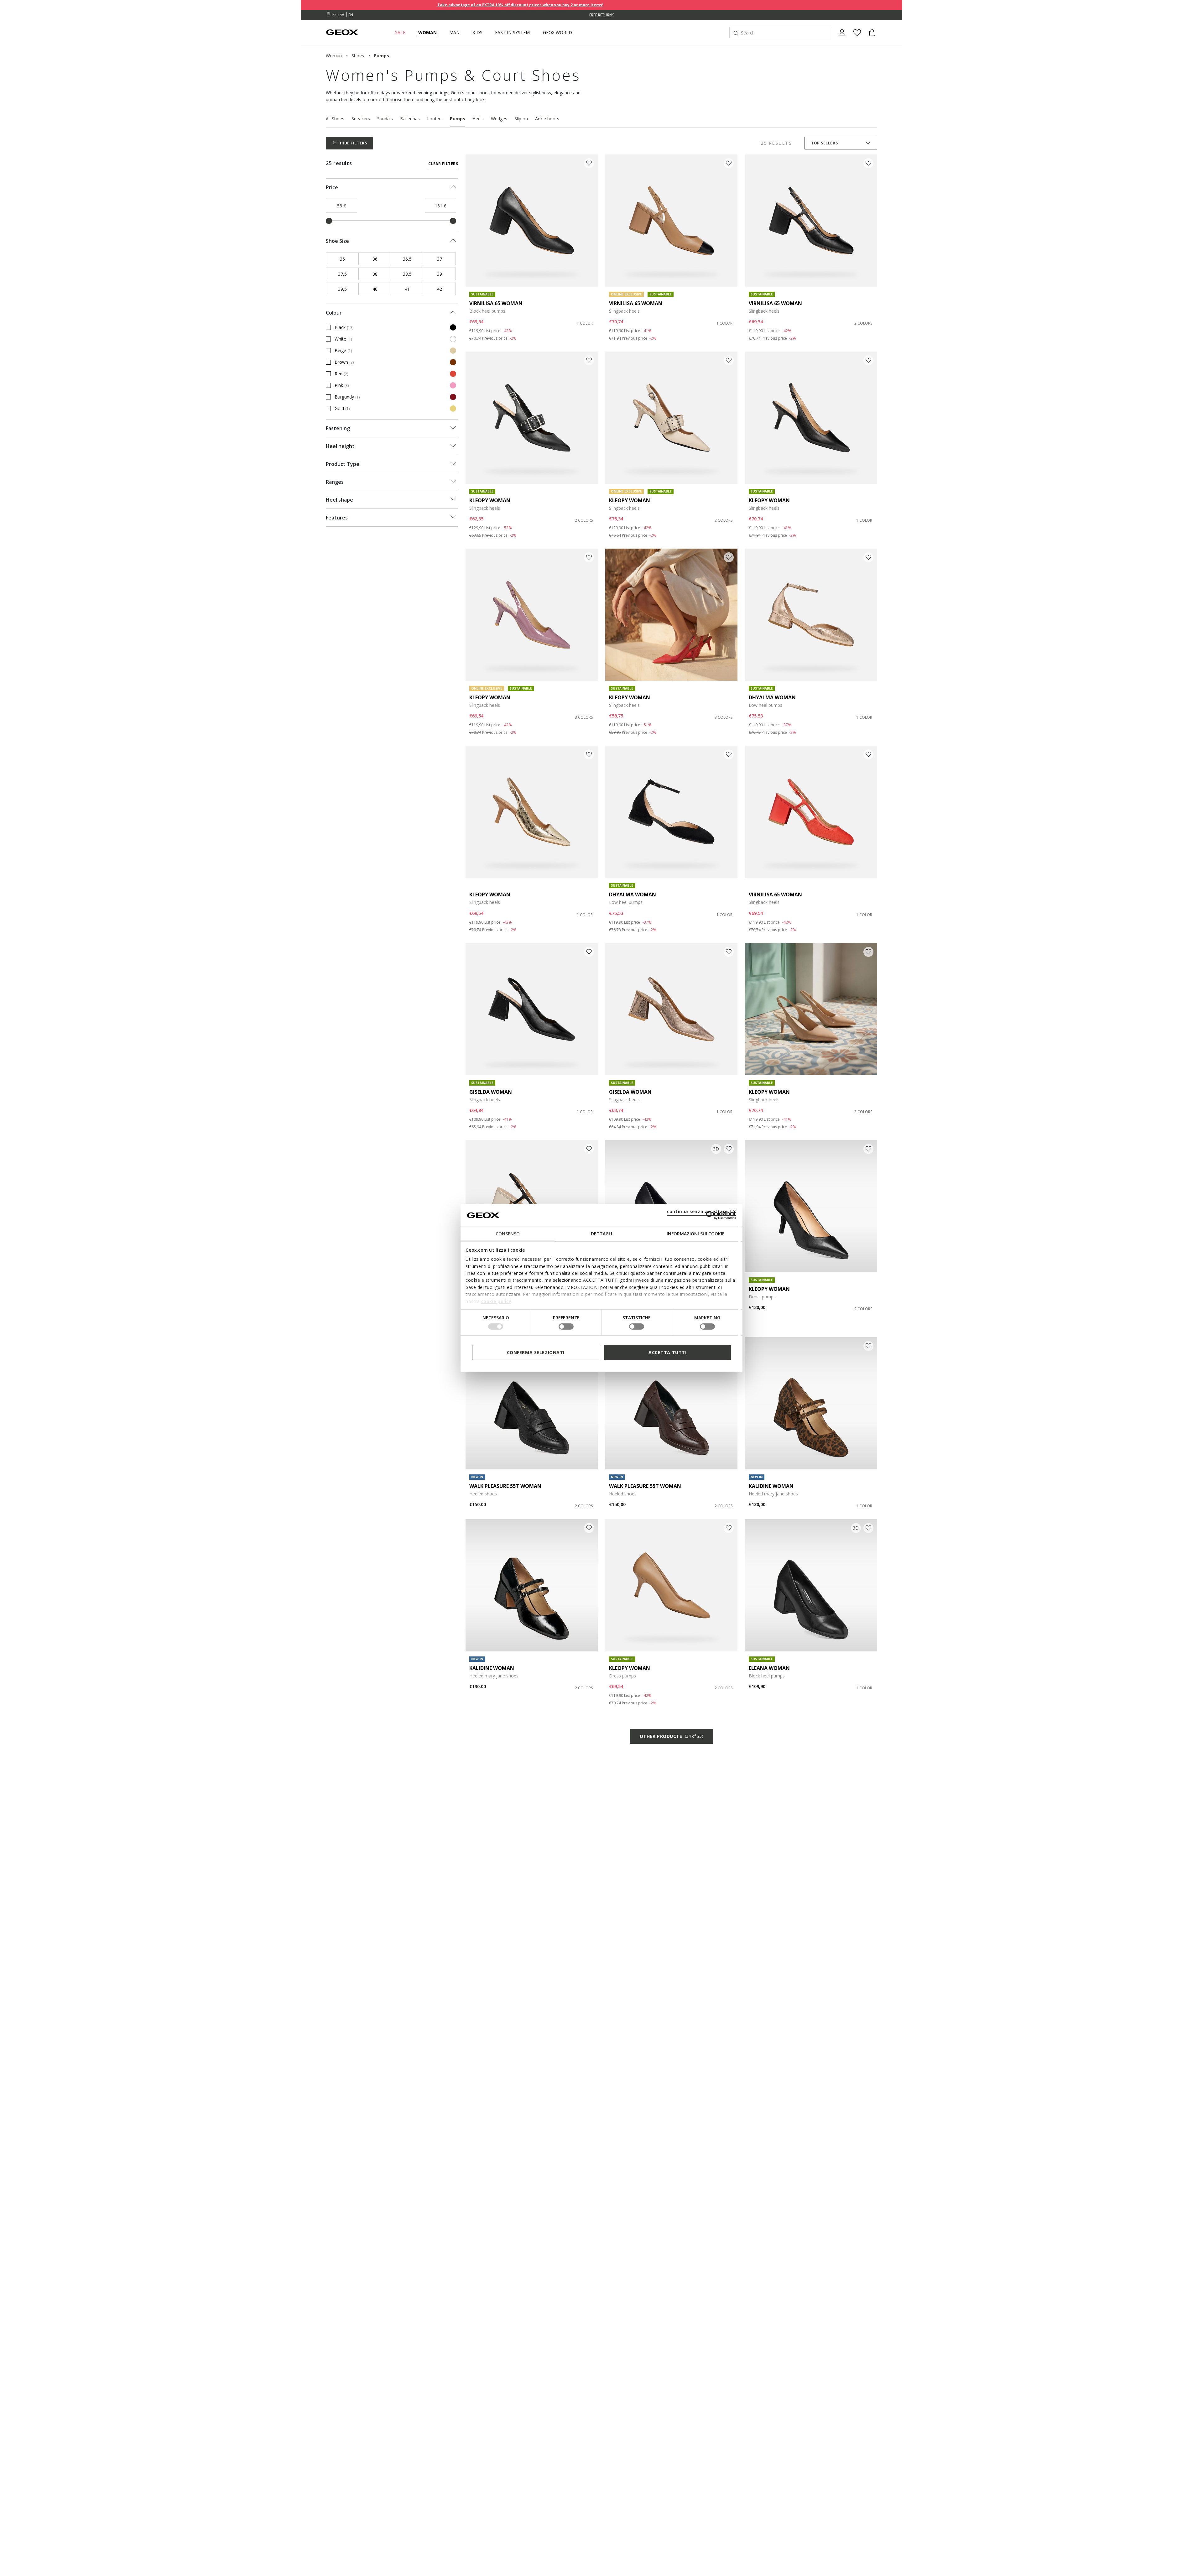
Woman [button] (427, 33)
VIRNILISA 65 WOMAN (496, 303)
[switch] (566, 1327)
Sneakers (361, 119)
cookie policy (496, 1301)
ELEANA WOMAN (769, 1668)
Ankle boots (547, 119)
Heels (478, 119)
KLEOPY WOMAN (490, 500)
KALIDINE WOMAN (771, 1486)
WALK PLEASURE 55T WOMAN (505, 1486)
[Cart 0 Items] (870, 38)
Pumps (458, 119)
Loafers (435, 119)
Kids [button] (477, 33)
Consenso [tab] (508, 1234)
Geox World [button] (557, 33)
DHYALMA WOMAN (772, 697)
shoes (358, 56)
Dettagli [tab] (601, 1234)
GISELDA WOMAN (491, 1092)
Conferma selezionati (536, 1352)
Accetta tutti (667, 1352)
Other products (671, 1736)
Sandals (385, 119)
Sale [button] (400, 33)
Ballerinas (410, 119)
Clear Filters (443, 164)
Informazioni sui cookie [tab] (696, 1234)
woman (334, 56)
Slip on (521, 119)
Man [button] (454, 33)
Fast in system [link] (512, 33)
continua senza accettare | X (702, 1211)
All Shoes (335, 119)
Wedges (499, 119)
